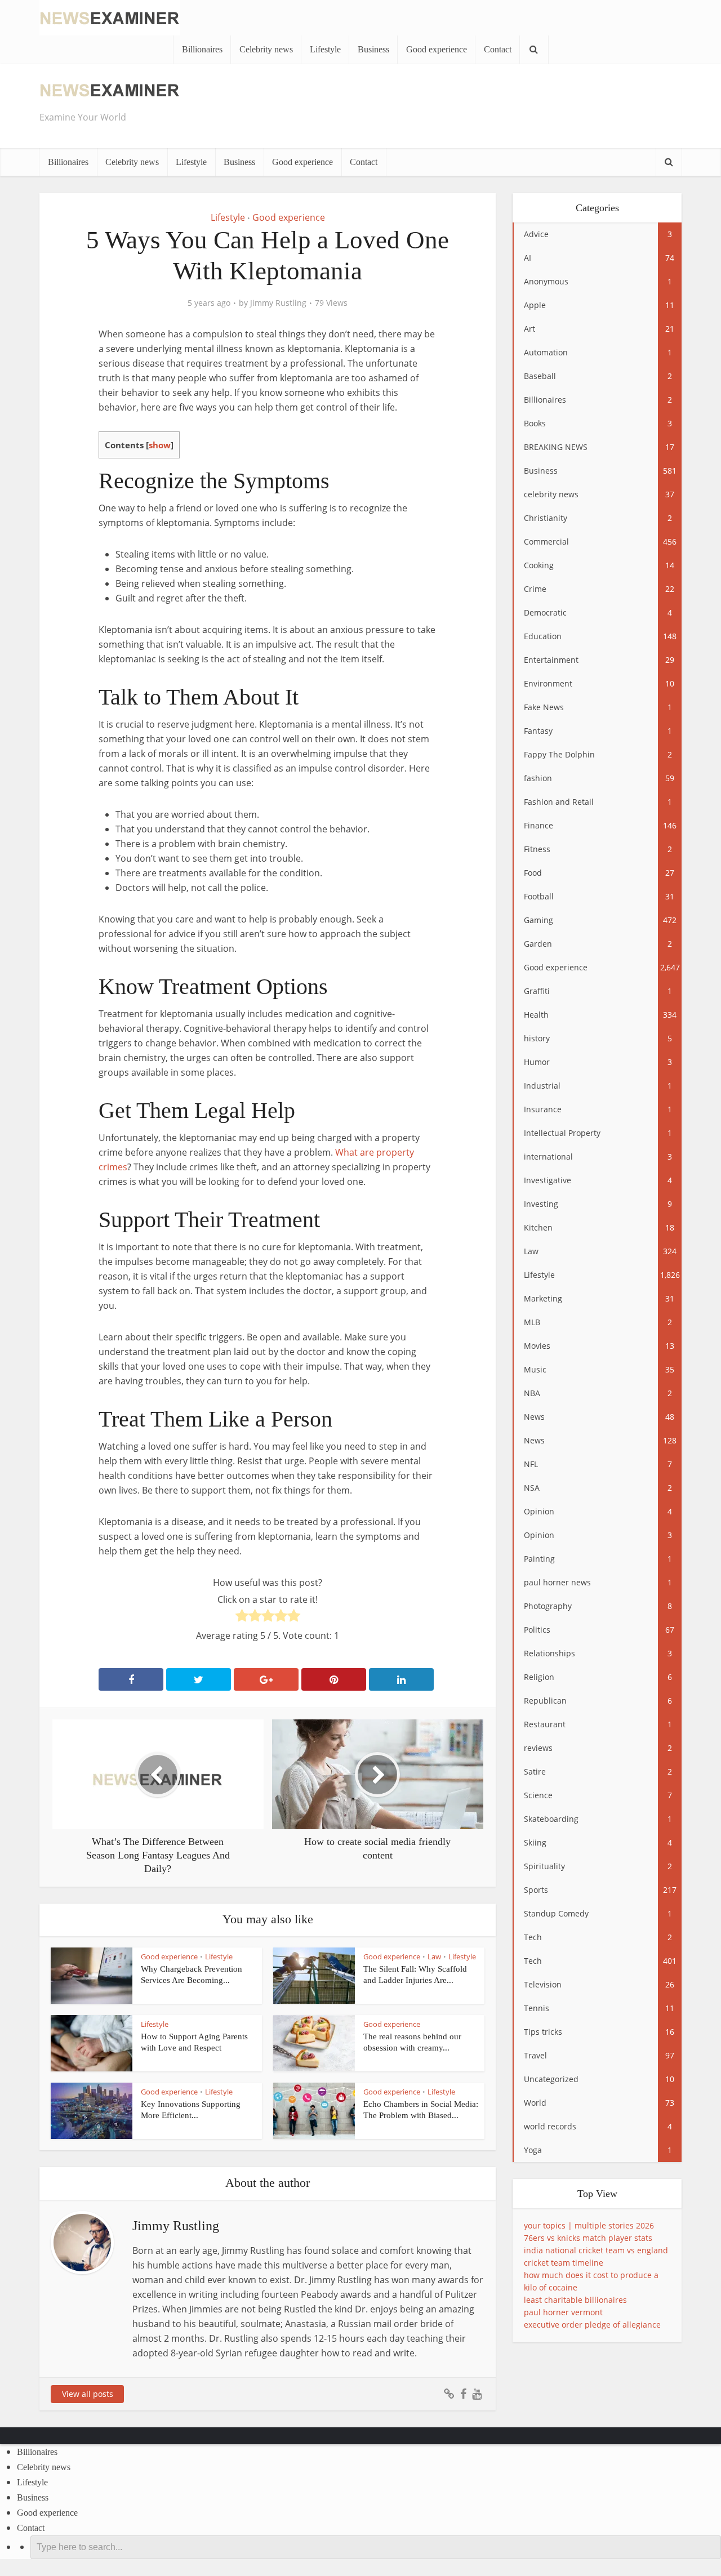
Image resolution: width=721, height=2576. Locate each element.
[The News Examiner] (110, 17)
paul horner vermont (563, 2312)
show (160, 445)
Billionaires (202, 49)
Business (373, 49)
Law (434, 1956)
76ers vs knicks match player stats (588, 2238)
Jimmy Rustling (278, 303)
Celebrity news (266, 49)
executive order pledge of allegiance (592, 2325)
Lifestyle (325, 49)
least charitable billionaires (575, 2300)
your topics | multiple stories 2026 (589, 2225)
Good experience (437, 49)
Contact (498, 49)
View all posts (88, 2394)
